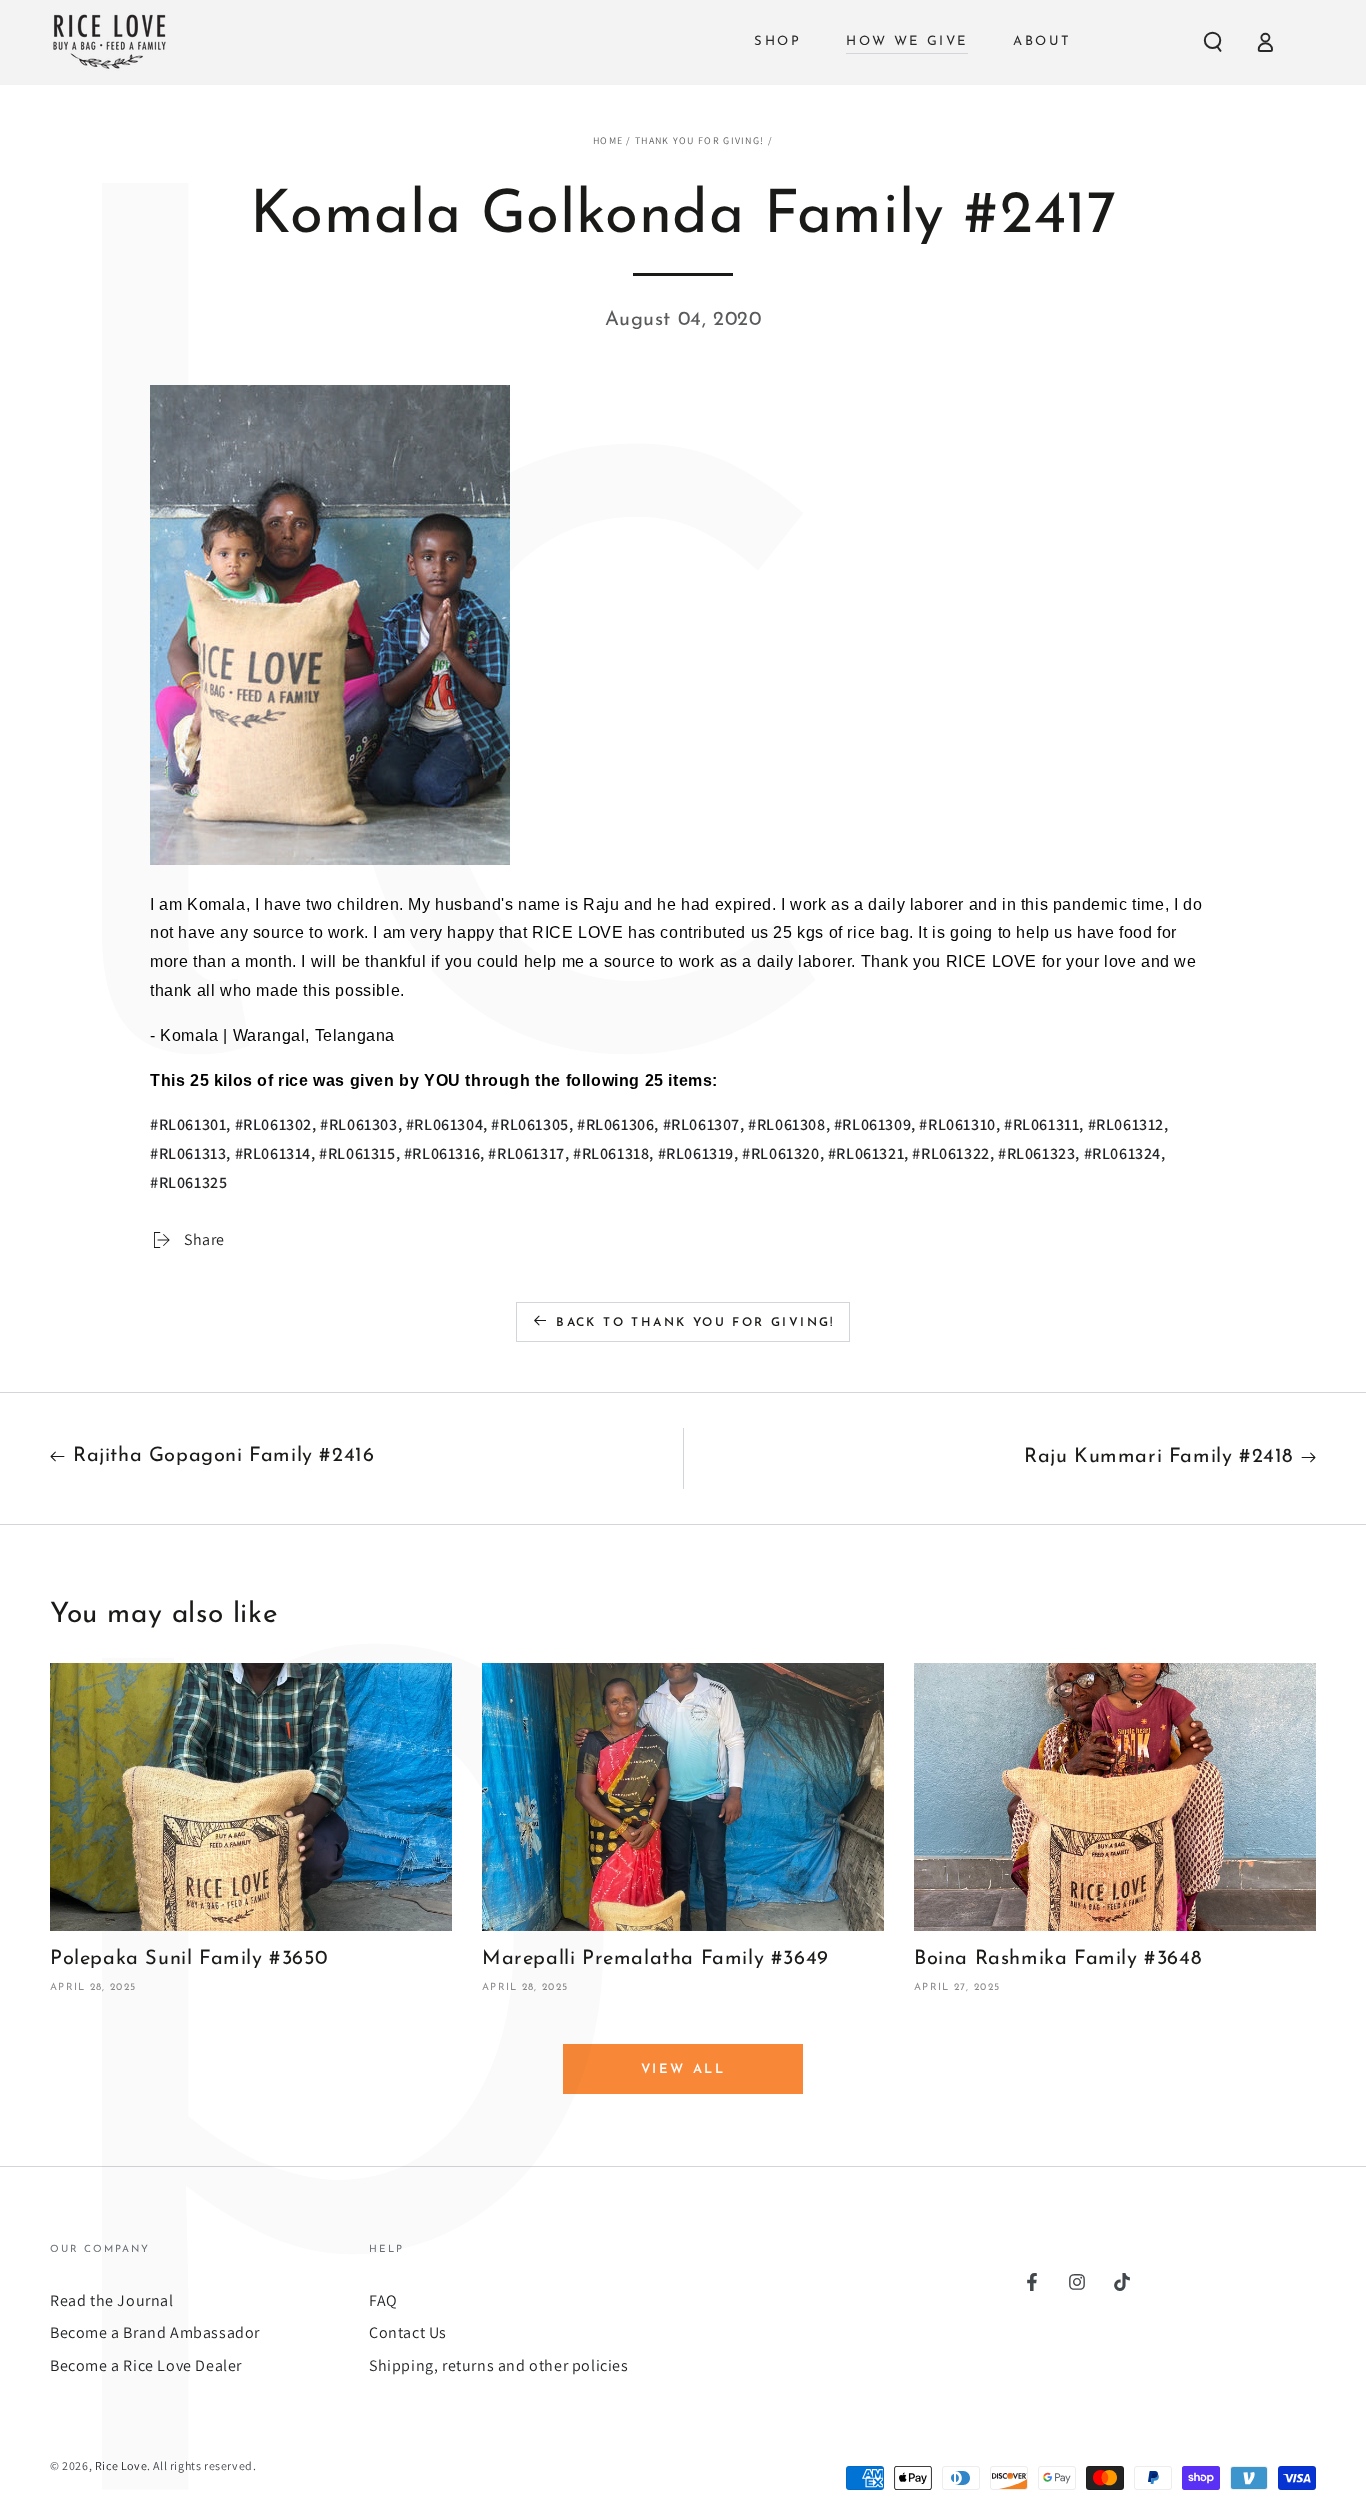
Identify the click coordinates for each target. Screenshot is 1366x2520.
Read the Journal (112, 2300)
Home (608, 140)
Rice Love (121, 2465)
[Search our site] (1213, 42)
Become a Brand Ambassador (155, 2332)
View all (683, 2069)
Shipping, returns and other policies (499, 2365)
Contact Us (408, 2332)
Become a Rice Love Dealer (146, 2365)
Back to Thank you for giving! (695, 1323)
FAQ (383, 2300)
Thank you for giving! (699, 140)
